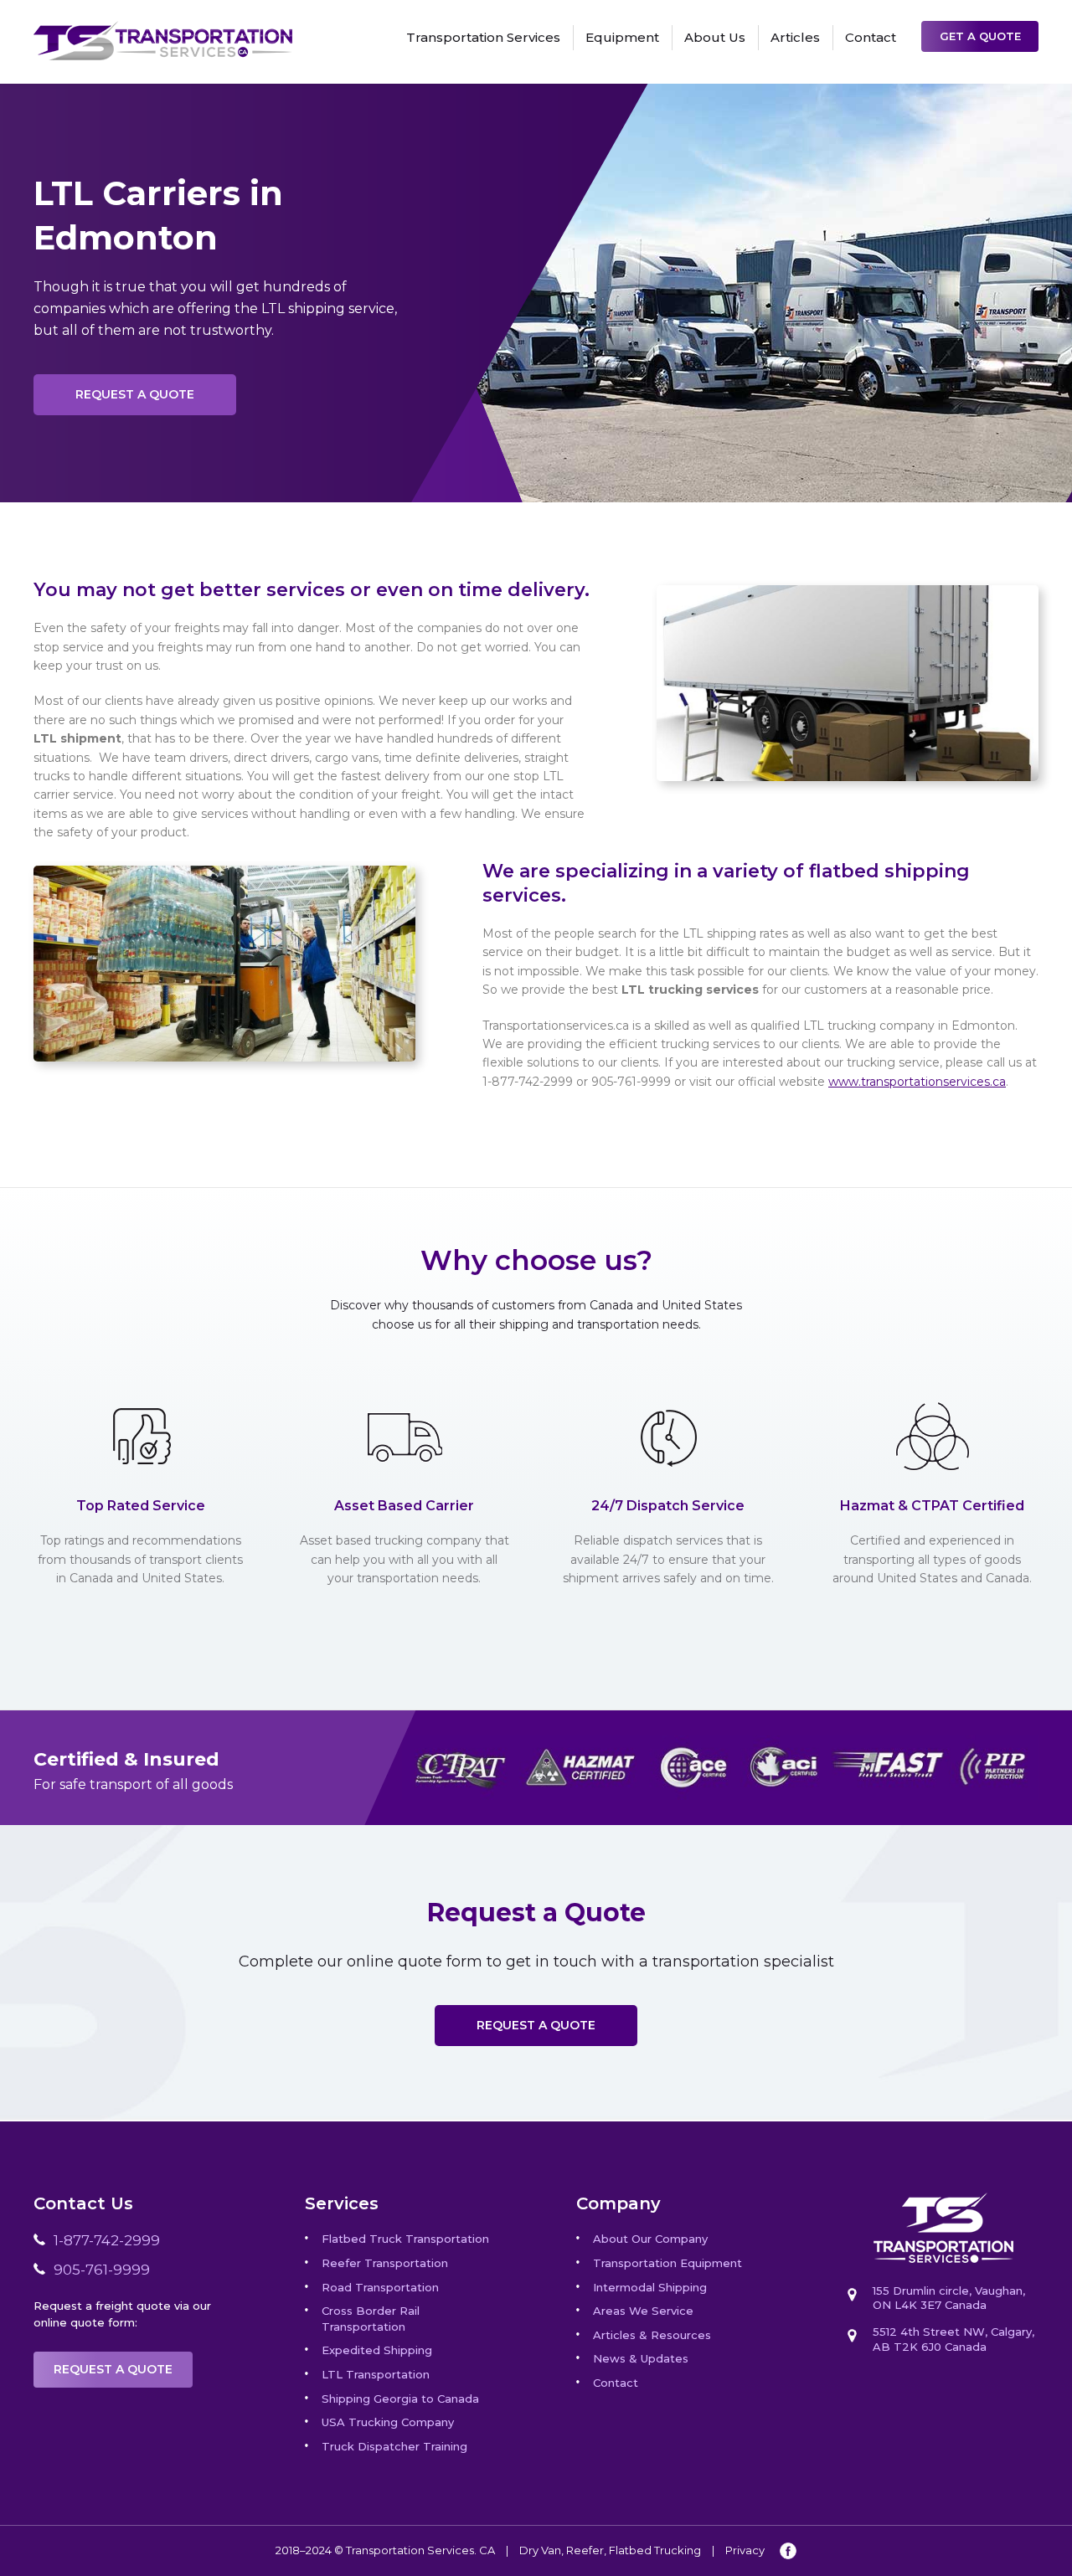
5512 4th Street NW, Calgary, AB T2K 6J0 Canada (953, 2339)
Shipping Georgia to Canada (400, 2399)
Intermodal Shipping (650, 2287)
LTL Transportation (376, 2374)
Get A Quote (980, 36)
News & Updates (641, 2358)
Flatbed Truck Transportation (405, 2239)
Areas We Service (643, 2311)
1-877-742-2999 (107, 2240)
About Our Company (650, 2239)
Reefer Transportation (385, 2263)
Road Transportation (380, 2287)
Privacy (745, 2550)
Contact (871, 37)
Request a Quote (135, 394)
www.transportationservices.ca (917, 1082)
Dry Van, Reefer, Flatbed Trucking (610, 2550)
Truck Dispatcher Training (394, 2446)
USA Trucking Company (388, 2422)
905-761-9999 (102, 2270)
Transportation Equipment (667, 2263)
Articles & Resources (652, 2335)
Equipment (622, 37)
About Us (715, 37)
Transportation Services (483, 37)
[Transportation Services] (163, 30)
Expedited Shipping (377, 2350)
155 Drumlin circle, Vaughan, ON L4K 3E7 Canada (949, 2298)
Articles (795, 37)
